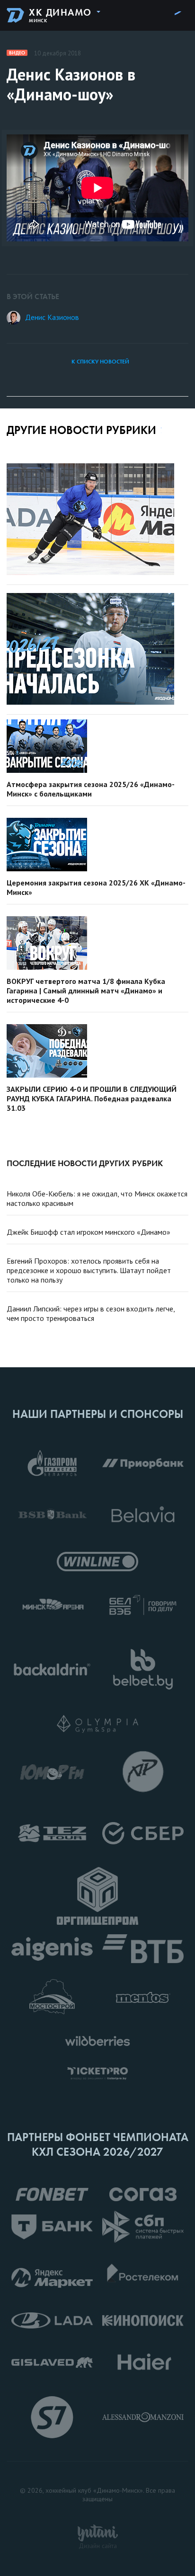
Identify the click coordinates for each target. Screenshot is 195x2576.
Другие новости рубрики (81, 430)
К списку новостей (100, 362)
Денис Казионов (52, 317)
